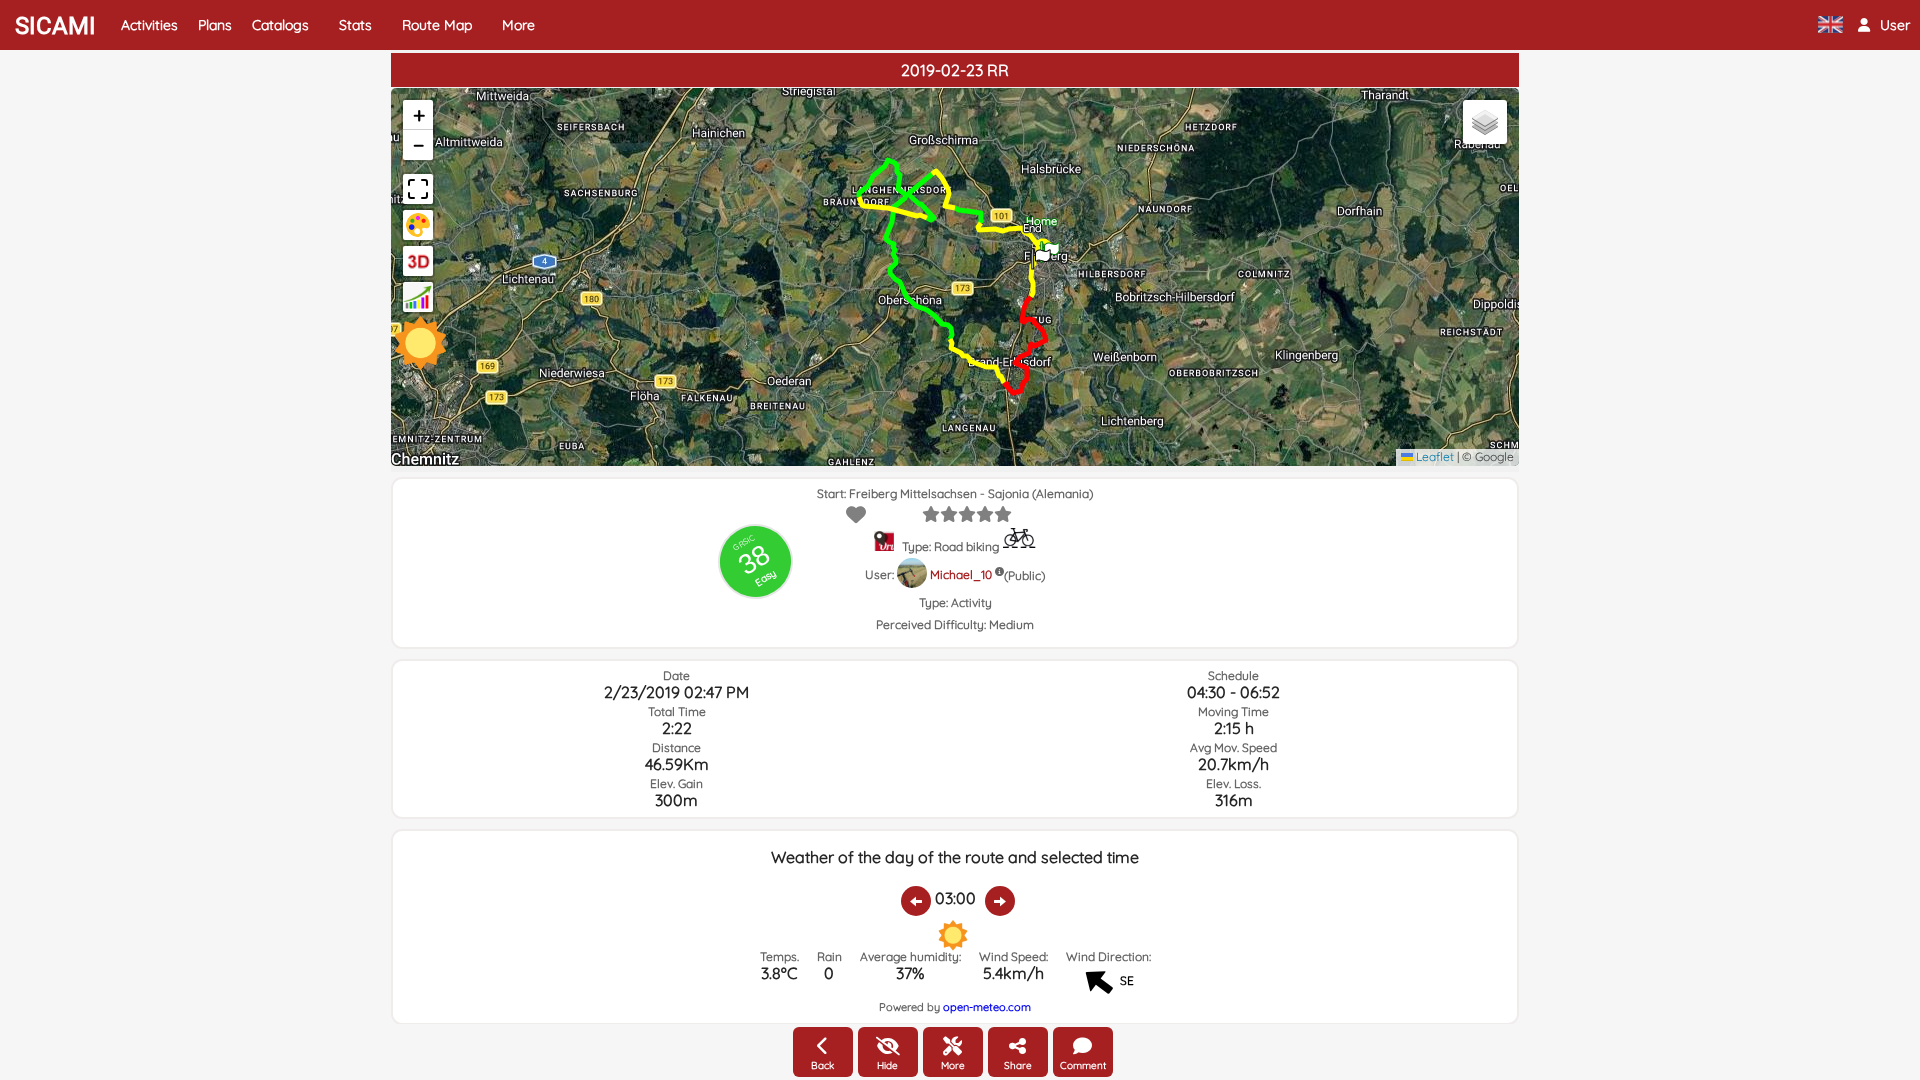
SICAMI (55, 26)
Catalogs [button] (280, 25)
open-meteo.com (987, 1007)
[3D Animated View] (418, 261)
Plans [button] (215, 25)
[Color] (418, 225)
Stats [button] (355, 25)
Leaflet (1433, 456)
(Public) (1024, 575)
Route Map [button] (437, 25)
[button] (1884, 25)
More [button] (518, 25)
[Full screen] (418, 189)
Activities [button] (149, 25)
